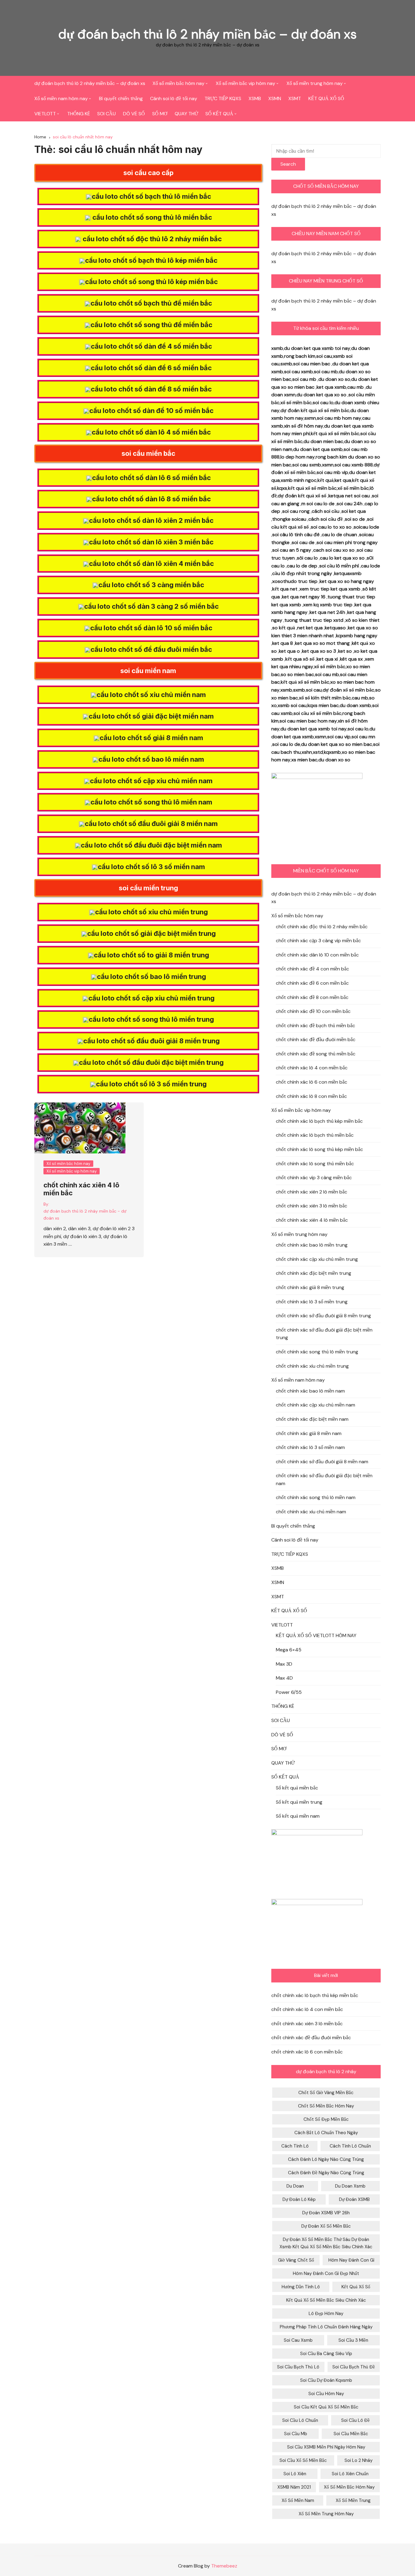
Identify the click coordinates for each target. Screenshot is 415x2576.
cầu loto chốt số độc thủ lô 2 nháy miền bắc (151, 239)
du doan (295, 2186)
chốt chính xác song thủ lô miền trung (317, 1352)
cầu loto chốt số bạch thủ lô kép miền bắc (151, 260)
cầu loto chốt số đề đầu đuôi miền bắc (151, 649)
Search (288, 164)
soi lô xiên (295, 2474)
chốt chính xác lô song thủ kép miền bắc (319, 1149)
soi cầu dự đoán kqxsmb (326, 2380)
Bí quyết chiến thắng (121, 98)
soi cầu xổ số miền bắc (303, 2460)
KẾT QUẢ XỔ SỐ (326, 98)
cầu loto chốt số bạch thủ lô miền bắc (151, 196)
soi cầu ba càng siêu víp (326, 2354)
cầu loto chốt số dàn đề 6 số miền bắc (151, 368)
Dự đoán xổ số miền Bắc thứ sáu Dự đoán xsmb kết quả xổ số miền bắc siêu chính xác (326, 2243)
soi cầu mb (296, 2434)
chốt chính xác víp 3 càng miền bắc (314, 1178)
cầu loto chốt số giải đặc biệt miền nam (151, 716)
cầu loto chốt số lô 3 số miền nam (151, 867)
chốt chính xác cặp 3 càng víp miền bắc (318, 941)
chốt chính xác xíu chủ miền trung (312, 1366)
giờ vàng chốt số (296, 2260)
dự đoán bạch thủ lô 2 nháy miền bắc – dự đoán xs (207, 34)
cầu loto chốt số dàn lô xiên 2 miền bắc (151, 520)
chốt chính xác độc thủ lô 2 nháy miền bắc (322, 927)
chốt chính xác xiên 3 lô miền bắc (312, 1206)
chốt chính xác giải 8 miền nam (309, 1433)
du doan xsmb (350, 2186)
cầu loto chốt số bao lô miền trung (151, 977)
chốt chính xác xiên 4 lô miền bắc (312, 1220)
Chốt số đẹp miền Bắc (326, 2119)
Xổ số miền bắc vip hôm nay (245, 83)
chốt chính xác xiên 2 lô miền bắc (312, 1192)
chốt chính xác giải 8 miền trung (310, 1287)
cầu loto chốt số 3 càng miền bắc (151, 585)
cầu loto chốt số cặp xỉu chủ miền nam (151, 781)
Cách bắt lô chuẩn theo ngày (326, 2133)
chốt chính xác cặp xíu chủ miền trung (317, 1259)
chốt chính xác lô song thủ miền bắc (315, 1164)
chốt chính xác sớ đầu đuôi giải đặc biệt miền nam (324, 1479)
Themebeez (224, 2566)
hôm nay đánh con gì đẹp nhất (326, 2273)
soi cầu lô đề (355, 2420)
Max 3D (284, 1664)
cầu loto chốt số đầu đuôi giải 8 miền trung (151, 1041)
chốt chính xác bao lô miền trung (312, 1245)
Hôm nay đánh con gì (351, 2260)
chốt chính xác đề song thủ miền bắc (316, 1054)
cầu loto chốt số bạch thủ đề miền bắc (151, 303)
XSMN (275, 98)
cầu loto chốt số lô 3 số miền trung (151, 1084)
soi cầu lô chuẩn (300, 2420)
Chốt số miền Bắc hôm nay (326, 2106)
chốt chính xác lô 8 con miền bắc (311, 1096)
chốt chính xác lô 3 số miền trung (312, 1302)
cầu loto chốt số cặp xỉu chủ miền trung (151, 998)
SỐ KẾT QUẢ (219, 114)
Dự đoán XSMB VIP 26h (326, 2213)
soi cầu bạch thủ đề (354, 2367)
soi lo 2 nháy (358, 2460)
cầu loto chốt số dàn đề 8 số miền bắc (151, 389)
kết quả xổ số (356, 2287)
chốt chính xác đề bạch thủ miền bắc (316, 1026)
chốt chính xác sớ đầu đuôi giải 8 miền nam (322, 1462)
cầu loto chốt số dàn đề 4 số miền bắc (151, 346)
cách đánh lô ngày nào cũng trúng (326, 2159)
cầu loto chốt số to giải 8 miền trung (151, 955)
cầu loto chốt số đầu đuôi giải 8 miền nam (151, 824)
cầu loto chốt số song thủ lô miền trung (151, 1019)
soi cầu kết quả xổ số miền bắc (326, 2407)
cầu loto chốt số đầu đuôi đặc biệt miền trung (151, 1062)
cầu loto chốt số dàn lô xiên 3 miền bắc (151, 542)
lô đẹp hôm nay (326, 2314)
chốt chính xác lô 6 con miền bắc (312, 1082)
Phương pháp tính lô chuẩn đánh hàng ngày (326, 2327)
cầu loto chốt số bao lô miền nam (151, 759)
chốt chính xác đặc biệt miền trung (314, 1273)
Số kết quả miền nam (298, 1816)
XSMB (255, 98)
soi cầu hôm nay (326, 2394)
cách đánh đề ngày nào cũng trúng (326, 2173)
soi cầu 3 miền (353, 2340)
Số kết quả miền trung (299, 1802)
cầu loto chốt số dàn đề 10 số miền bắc (151, 411)
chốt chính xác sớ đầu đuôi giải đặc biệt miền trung (324, 1334)
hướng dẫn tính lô (301, 2287)
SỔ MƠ (160, 114)
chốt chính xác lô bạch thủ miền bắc (315, 1135)
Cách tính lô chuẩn (350, 2146)
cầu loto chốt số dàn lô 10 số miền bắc (151, 628)
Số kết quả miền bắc (297, 1788)
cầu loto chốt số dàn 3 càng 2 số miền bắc (151, 606)
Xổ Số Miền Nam (298, 2500)
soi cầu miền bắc (351, 2434)
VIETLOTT (45, 114)
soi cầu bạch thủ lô (298, 2367)
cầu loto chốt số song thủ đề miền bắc (151, 325)
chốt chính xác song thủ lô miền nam (316, 1497)
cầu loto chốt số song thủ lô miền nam (151, 802)
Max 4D (284, 1678)
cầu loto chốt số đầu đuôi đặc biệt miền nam (151, 845)
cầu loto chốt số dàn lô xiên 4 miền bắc (151, 564)
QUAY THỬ (186, 114)
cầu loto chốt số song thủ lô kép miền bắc (151, 282)
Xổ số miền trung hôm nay (315, 83)
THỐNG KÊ (79, 114)
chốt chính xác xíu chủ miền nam (311, 1512)
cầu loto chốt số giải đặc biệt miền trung (151, 933)
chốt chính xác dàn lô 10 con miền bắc (317, 955)
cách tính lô (295, 2146)
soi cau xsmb (298, 2340)
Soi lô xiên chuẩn (350, 2474)
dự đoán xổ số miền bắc (326, 2226)
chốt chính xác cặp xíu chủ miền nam (316, 1405)
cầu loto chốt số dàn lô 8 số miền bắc (151, 499)
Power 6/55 (289, 1692)
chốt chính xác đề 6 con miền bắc (312, 983)
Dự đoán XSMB (354, 2199)
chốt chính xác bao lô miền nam (310, 1391)
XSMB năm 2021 (294, 2487)
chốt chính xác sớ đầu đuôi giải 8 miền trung (323, 1316)
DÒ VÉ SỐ (134, 114)
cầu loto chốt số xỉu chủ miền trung (151, 912)
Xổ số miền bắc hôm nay (178, 83)
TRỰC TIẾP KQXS (223, 98)
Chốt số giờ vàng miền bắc (326, 2093)
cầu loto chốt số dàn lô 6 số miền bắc (151, 478)
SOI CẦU (106, 114)
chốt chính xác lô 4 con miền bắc (312, 1068)
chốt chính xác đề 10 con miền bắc (313, 1011)
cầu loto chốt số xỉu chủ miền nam (151, 695)
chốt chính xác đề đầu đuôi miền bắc (316, 1039)
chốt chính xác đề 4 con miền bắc (312, 969)
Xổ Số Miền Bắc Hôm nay (349, 2487)
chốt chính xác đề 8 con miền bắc (312, 997)
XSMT (295, 98)
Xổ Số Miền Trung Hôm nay (326, 2514)
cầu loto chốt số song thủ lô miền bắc (151, 217)
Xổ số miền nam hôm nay (61, 98)
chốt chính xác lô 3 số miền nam (310, 1447)
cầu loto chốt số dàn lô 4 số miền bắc (151, 432)
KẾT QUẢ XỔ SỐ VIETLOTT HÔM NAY (316, 1635)
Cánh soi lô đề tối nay (174, 98)
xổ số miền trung (353, 2500)
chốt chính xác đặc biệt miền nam (312, 1419)
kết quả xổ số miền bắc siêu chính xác (326, 2300)
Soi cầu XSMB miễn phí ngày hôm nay (326, 2447)
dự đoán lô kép (299, 2199)
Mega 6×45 (289, 1650)
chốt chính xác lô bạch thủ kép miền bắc (319, 1121)
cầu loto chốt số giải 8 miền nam (151, 738)
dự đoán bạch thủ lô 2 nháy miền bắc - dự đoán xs (85, 1214)
